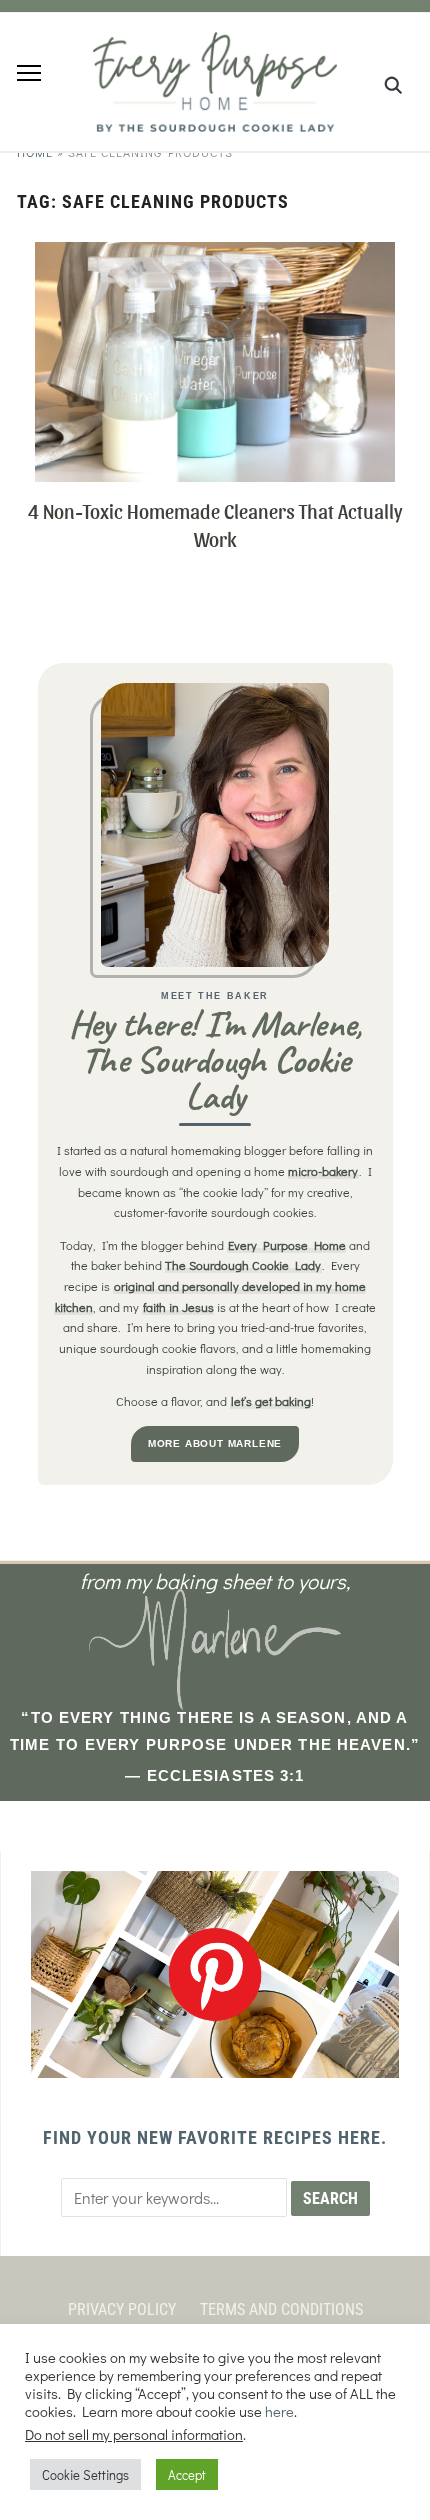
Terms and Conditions (281, 2309)
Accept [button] (187, 2474)
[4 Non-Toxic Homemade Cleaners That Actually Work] (215, 254)
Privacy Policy (122, 2309)
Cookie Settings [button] (85, 2474)
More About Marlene (215, 1443)
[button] (29, 73)
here (279, 2411)
